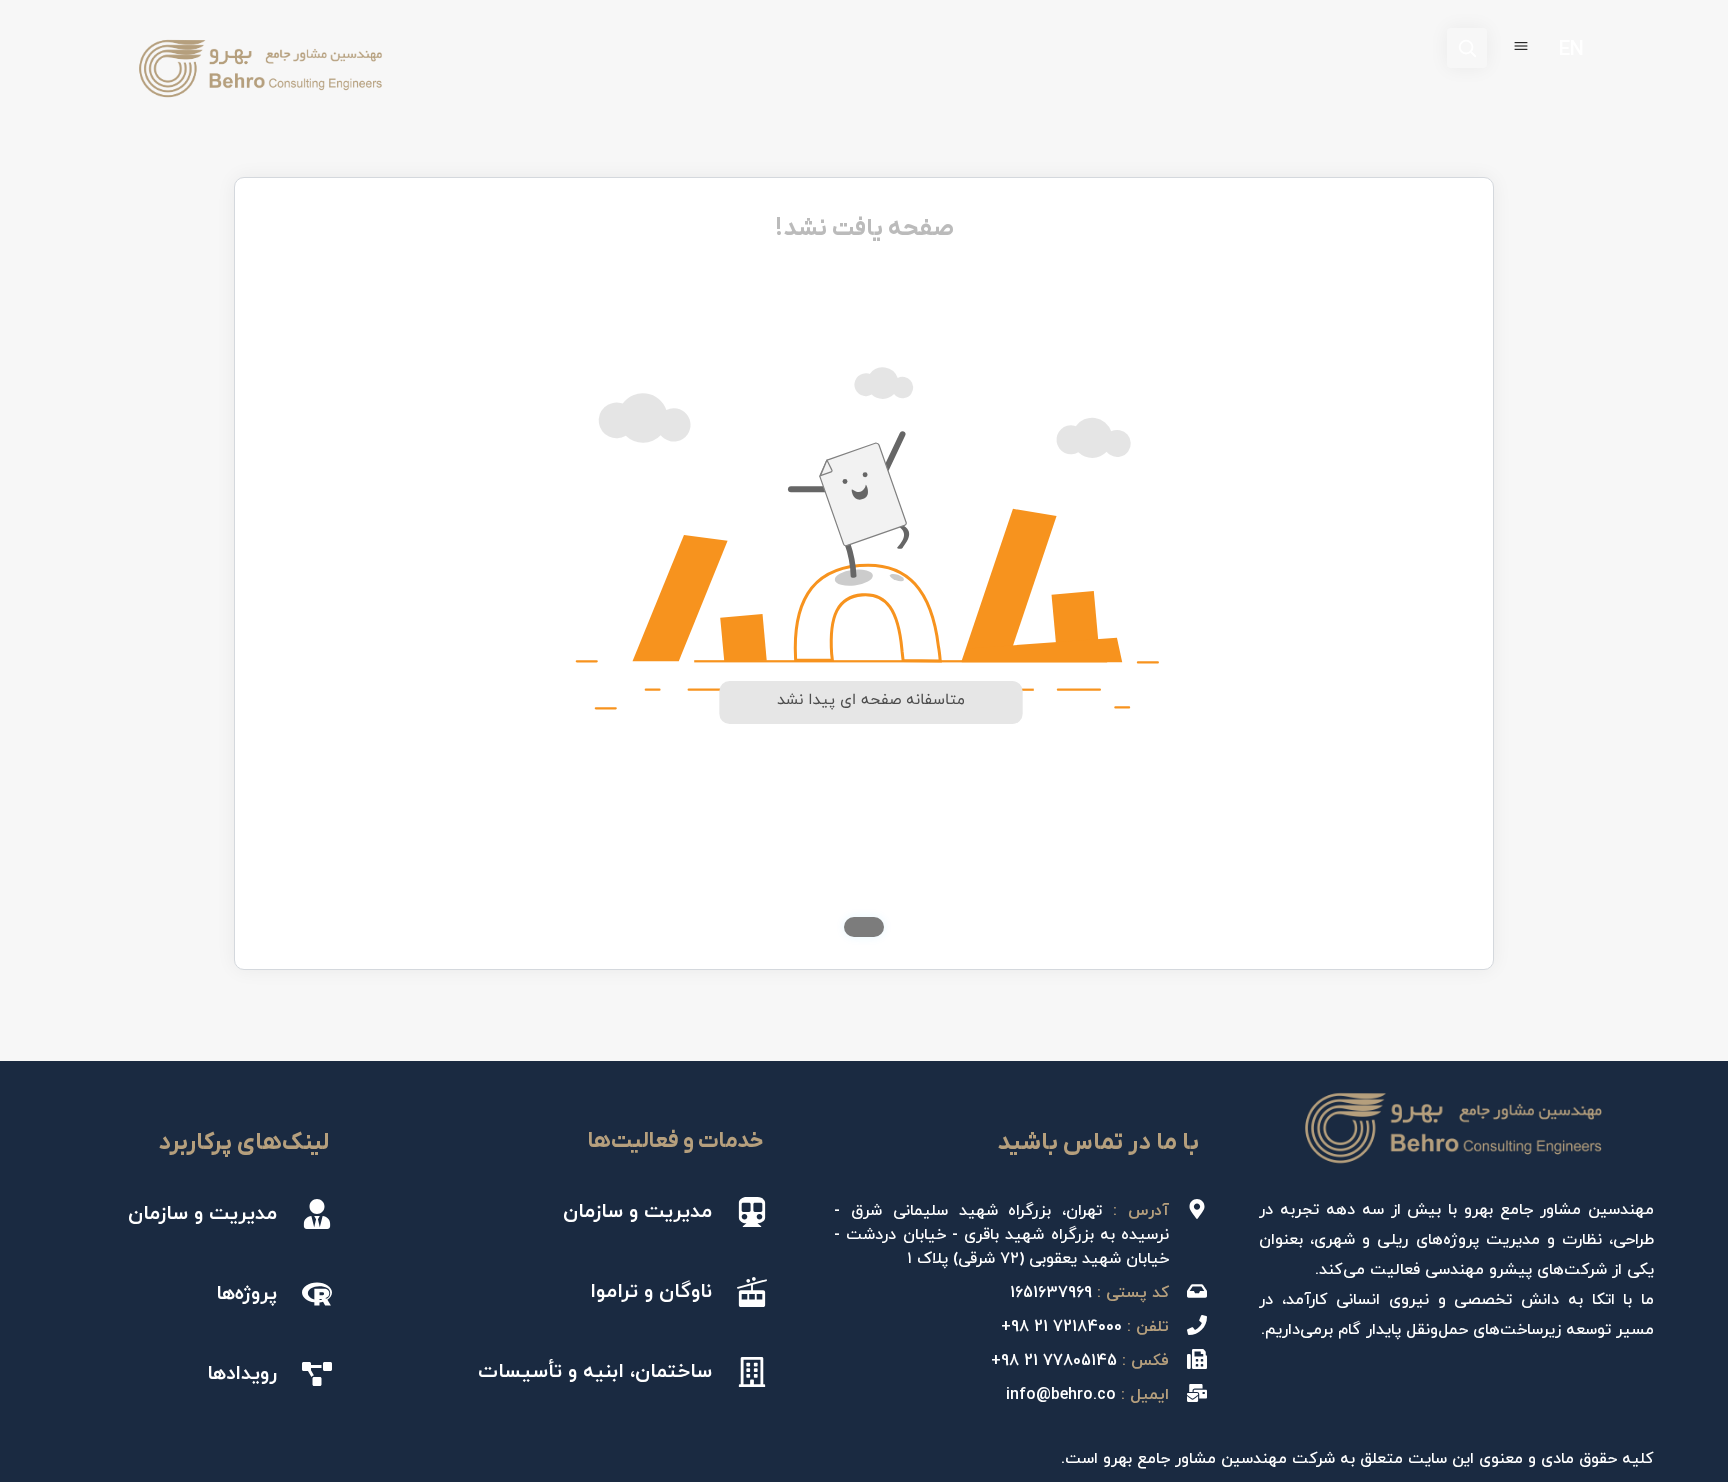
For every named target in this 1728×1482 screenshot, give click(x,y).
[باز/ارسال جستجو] (1467, 48)
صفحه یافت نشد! (864, 229)
